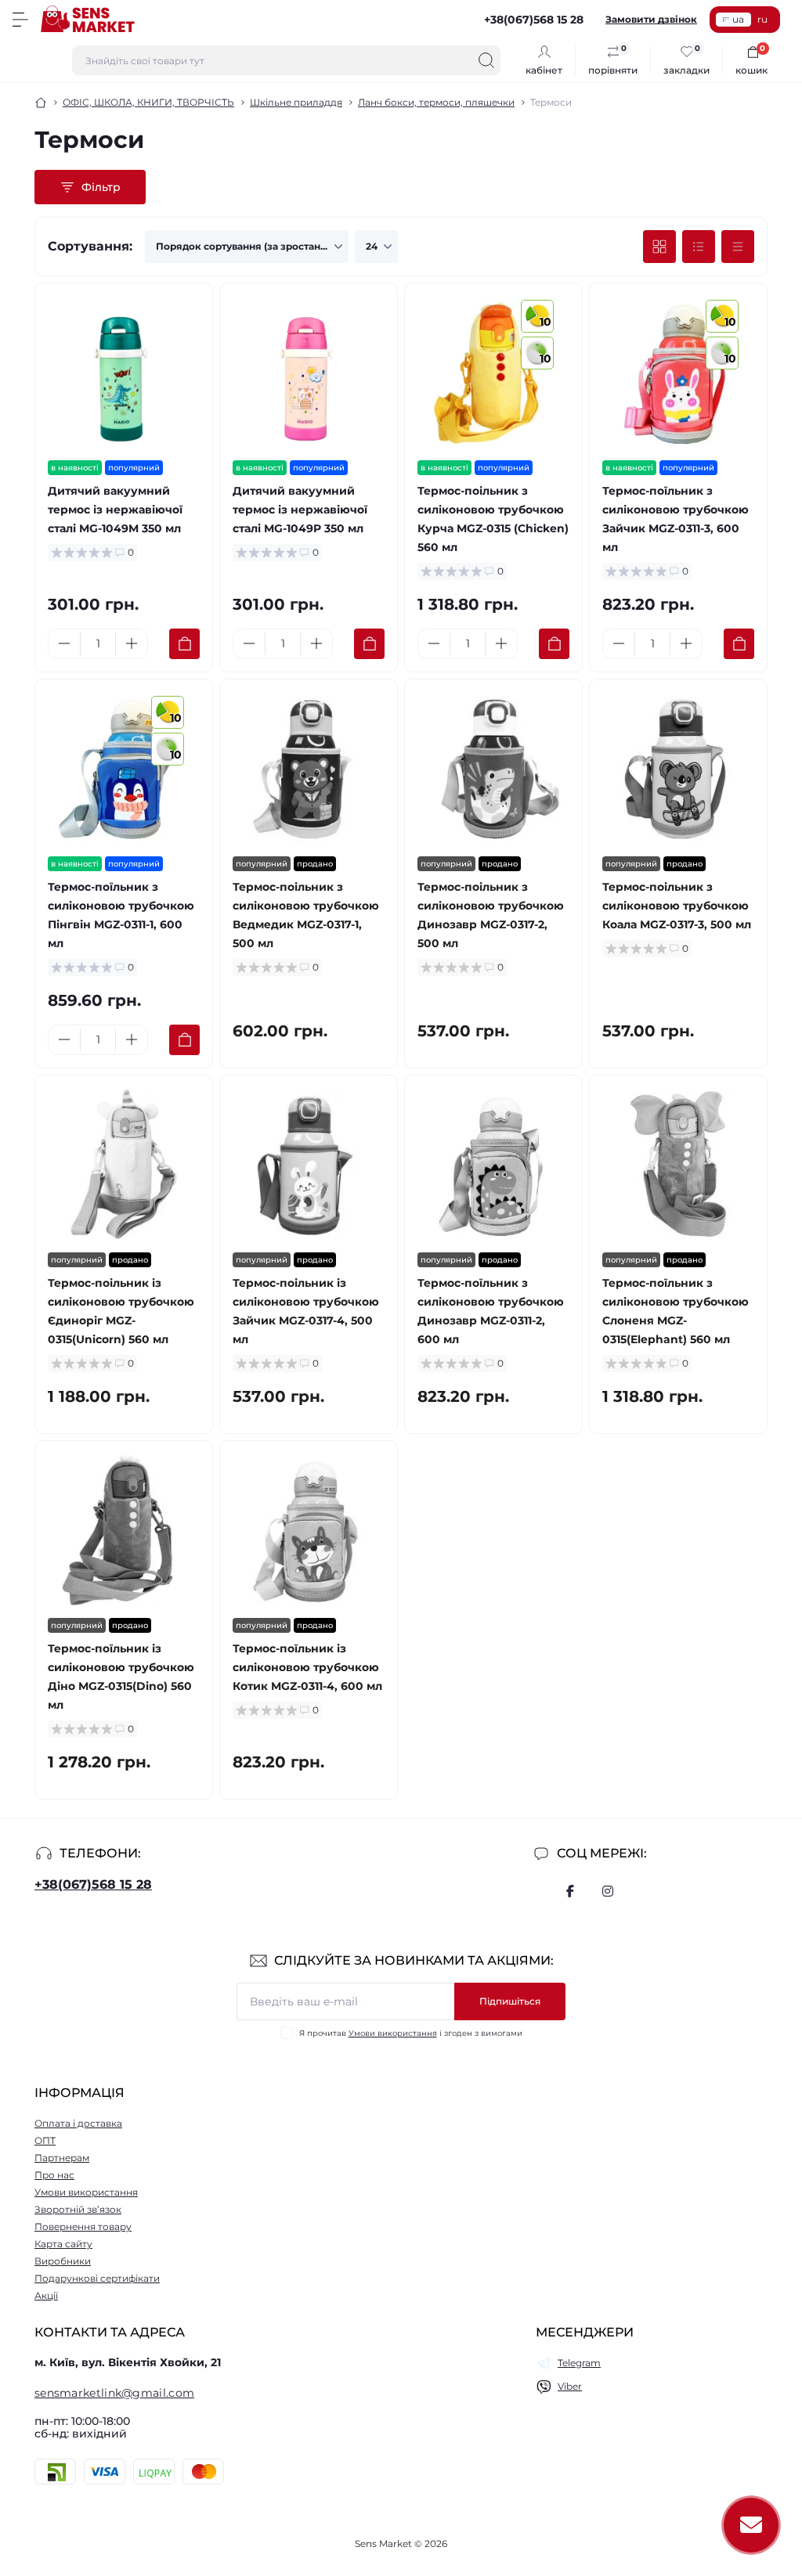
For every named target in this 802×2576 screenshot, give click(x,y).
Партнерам (62, 2158)
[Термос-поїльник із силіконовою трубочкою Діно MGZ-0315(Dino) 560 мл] (124, 1529)
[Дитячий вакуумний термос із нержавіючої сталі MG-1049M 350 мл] (124, 372)
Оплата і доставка (78, 2123)
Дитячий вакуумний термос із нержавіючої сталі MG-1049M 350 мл (115, 510)
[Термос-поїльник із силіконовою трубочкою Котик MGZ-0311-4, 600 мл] (309, 1529)
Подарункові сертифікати (97, 2278)
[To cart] (184, 644)
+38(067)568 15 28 (93, 1884)
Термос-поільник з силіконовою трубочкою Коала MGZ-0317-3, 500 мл (677, 906)
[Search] (486, 60)
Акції (46, 2295)
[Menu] (20, 20)
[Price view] (738, 247)
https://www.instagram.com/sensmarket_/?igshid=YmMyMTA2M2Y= (608, 1891)
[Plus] (132, 643)
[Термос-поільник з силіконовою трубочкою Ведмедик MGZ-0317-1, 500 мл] (309, 768)
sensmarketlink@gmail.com (114, 2393)
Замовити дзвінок (651, 19)
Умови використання (393, 2033)
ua (738, 19)
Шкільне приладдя (296, 102)
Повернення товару (83, 2227)
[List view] (699, 247)
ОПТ (45, 2140)
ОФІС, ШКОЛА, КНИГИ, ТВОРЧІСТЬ (148, 102)
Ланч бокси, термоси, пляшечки (436, 102)
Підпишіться (510, 2001)
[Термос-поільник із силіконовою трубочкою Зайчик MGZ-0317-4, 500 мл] (309, 1164)
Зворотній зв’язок (78, 2209)
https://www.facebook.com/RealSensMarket (570, 1891)
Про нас (54, 2175)
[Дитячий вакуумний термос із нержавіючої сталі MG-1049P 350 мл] (309, 372)
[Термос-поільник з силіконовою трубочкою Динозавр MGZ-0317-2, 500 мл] (493, 768)
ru (762, 19)
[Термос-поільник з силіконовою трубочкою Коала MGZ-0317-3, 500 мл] (678, 768)
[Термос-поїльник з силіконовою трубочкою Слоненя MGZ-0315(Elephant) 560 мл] (678, 1164)
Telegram (579, 2363)
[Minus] (64, 643)
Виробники (63, 2261)
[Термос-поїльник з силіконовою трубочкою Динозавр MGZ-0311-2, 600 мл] (493, 1164)
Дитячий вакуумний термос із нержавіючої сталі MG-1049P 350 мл (300, 510)
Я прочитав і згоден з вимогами (411, 2033)
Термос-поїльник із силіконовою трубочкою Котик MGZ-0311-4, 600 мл (307, 1667)
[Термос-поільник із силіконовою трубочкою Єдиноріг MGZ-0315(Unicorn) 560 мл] (124, 1164)
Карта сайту (63, 2244)
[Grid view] (659, 247)
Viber (570, 2386)
